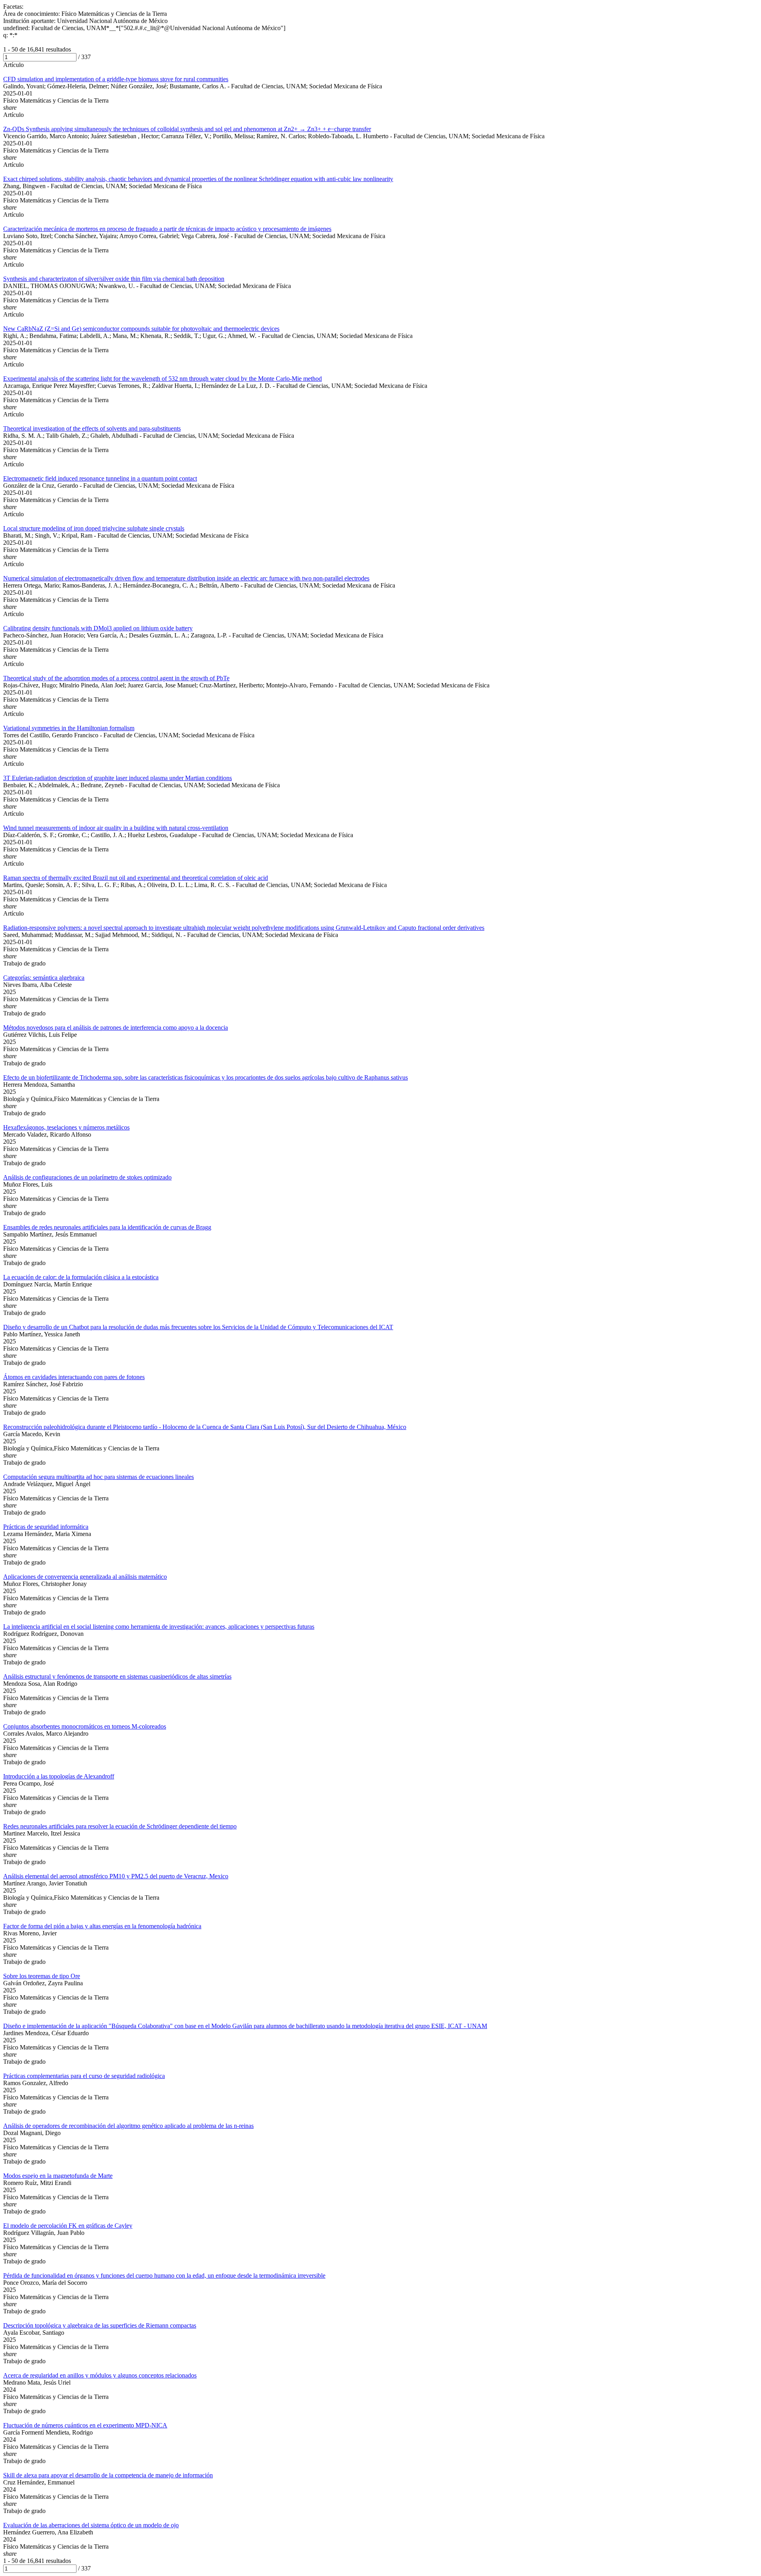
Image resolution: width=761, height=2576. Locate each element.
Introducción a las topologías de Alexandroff (59, 1776)
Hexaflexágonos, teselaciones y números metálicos (66, 1127)
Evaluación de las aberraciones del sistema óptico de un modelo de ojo (91, 2525)
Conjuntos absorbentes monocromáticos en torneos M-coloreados (85, 1726)
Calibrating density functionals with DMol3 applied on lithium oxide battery (98, 628)
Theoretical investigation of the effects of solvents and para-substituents (92, 428)
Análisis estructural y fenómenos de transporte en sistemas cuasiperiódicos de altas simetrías (117, 1676)
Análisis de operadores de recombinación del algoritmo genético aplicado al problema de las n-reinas (128, 2126)
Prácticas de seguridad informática (46, 1527)
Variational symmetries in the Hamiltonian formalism (69, 728)
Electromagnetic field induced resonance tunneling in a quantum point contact (100, 478)
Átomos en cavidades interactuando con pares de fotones (74, 1377)
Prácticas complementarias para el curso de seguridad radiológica (84, 2076)
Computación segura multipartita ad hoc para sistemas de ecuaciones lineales (98, 1477)
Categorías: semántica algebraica (44, 978)
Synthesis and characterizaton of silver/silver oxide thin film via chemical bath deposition (114, 279)
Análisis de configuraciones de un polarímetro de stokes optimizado (87, 1177)
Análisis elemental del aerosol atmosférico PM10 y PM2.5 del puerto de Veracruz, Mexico (116, 1876)
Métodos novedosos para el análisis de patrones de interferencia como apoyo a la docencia (116, 1028)
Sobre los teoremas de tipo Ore (42, 1976)
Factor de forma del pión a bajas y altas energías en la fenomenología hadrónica (102, 1926)
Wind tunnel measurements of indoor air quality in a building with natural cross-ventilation (116, 828)
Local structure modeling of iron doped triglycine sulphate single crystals (94, 528)
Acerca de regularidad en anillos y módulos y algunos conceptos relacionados (100, 2375)
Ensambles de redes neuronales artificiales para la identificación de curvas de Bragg (107, 1227)
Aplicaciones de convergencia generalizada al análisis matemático (85, 1577)
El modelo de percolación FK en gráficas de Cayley (68, 2226)
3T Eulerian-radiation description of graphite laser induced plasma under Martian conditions (118, 778)
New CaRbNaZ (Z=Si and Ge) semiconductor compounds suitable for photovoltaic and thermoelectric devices (141, 329)
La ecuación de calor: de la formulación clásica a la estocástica (81, 1277)
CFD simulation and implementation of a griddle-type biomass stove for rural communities (116, 79)
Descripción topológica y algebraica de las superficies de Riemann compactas (100, 2325)
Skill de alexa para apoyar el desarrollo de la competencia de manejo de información (108, 2475)
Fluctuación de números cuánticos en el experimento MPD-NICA (85, 2425)
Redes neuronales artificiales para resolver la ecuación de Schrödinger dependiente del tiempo (120, 1826)
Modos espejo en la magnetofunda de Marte (58, 2176)
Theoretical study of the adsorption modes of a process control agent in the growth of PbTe (116, 678)
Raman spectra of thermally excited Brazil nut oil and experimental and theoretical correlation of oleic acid (136, 878)
